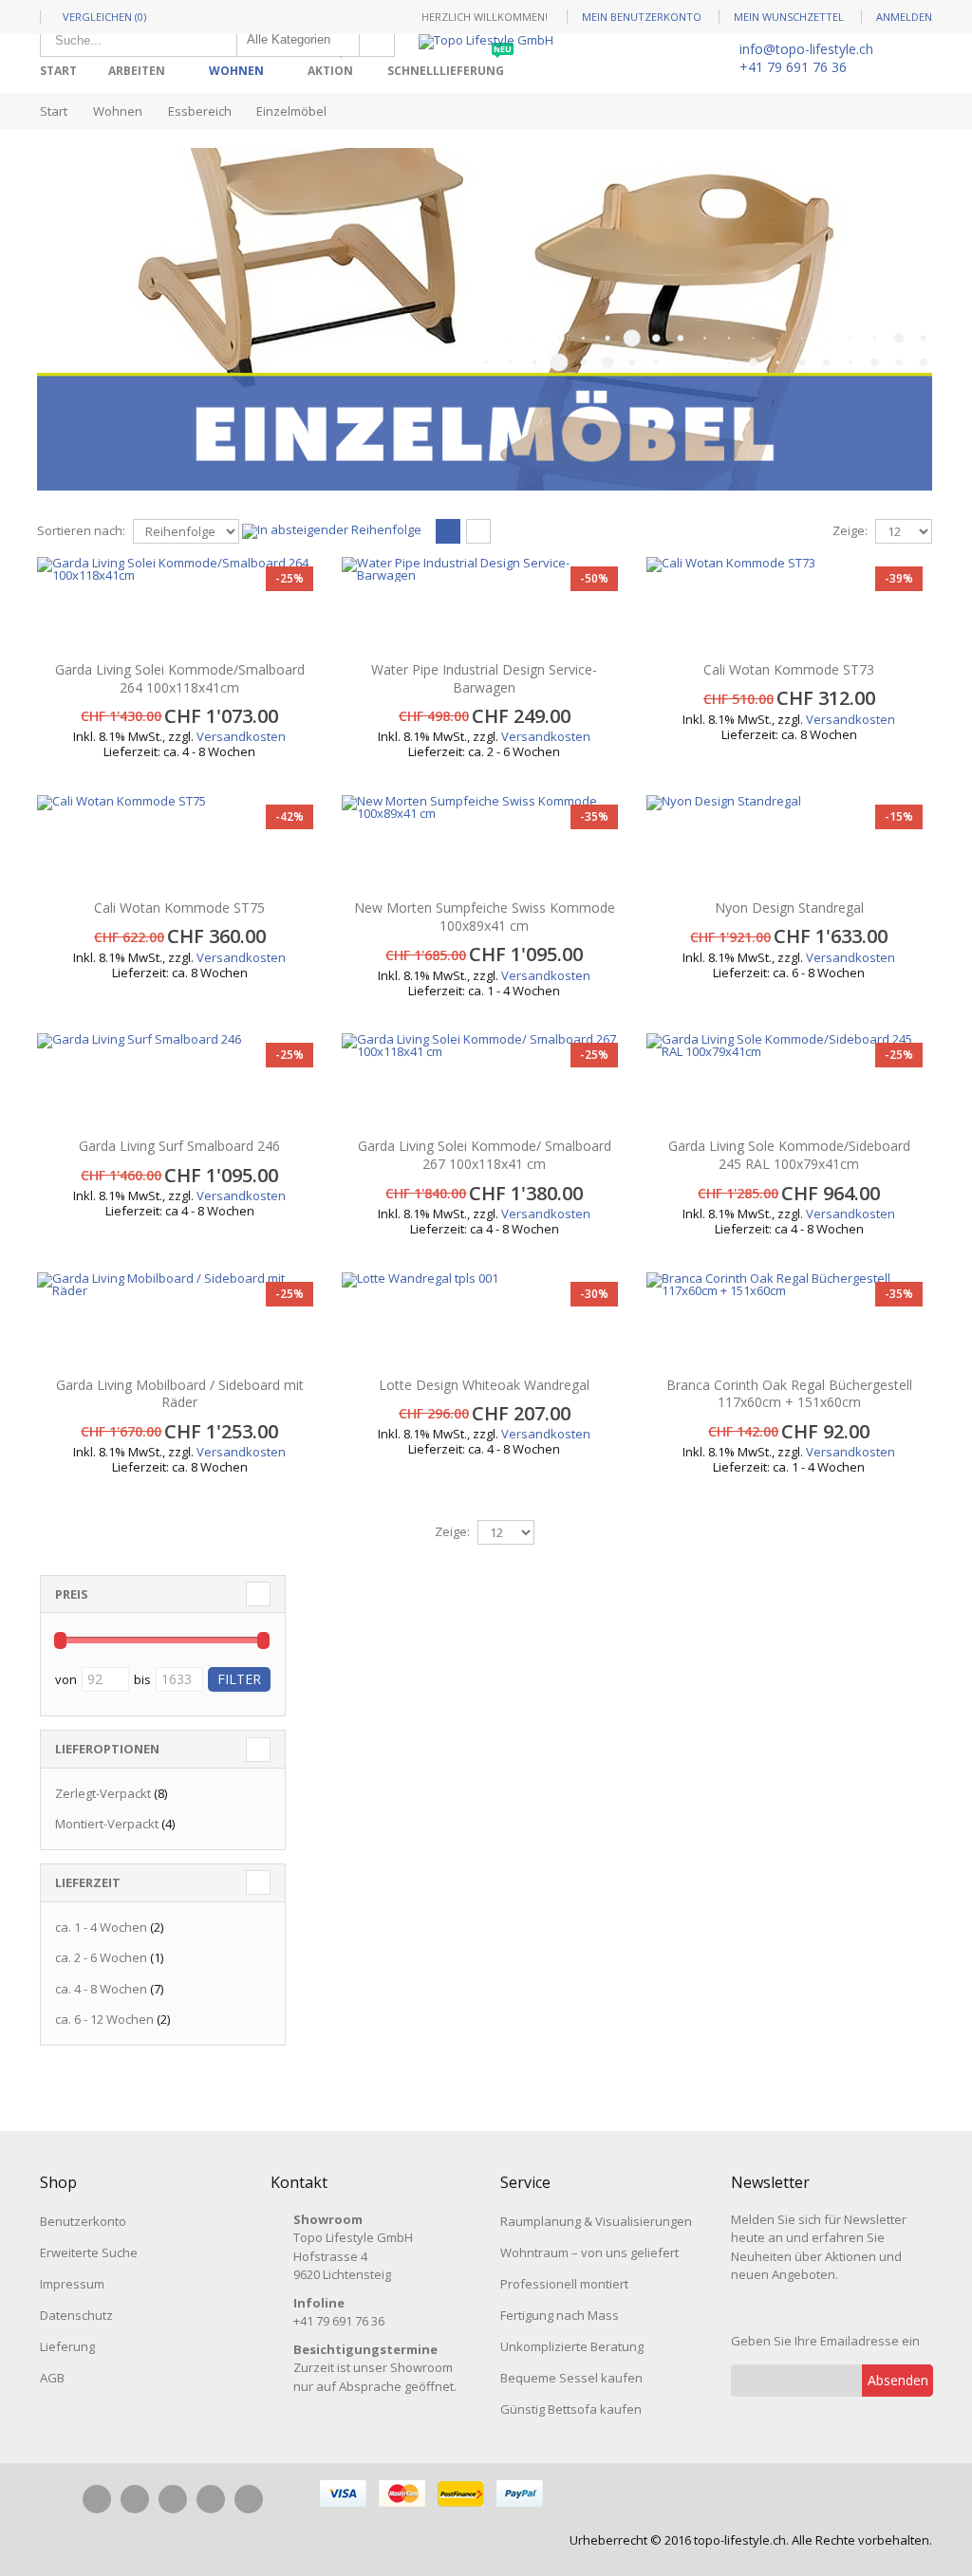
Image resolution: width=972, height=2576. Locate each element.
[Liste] (478, 532)
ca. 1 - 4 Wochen (101, 1927)
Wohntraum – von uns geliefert (589, 2252)
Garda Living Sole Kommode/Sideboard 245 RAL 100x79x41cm (789, 1155)
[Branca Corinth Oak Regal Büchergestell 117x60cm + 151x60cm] (789, 1320)
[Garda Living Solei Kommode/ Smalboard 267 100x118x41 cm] (485, 1081)
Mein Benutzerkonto (642, 17)
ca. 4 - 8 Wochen (101, 1989)
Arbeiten (137, 71)
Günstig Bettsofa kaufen (571, 2409)
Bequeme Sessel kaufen (571, 2378)
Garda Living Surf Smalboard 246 (179, 1146)
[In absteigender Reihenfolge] (332, 529)
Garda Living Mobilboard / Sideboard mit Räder (180, 1394)
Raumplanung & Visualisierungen (596, 2221)
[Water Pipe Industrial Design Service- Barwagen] (485, 604)
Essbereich (200, 111)
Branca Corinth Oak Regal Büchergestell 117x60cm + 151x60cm (789, 1394)
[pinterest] (173, 2499)
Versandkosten (241, 736)
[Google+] (211, 2499)
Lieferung (67, 2346)
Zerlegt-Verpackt (103, 1793)
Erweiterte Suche (89, 2252)
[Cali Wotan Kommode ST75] (180, 843)
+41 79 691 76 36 (793, 67)
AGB (52, 2378)
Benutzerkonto (83, 2221)
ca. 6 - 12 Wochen (104, 2019)
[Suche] (377, 40)
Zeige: (850, 531)
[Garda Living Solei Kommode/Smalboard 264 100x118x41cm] (180, 604)
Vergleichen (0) (104, 17)
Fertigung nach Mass (560, 2315)
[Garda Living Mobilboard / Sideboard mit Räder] (180, 1320)
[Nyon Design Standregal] (789, 843)
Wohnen (236, 71)
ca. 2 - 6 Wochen (101, 1957)
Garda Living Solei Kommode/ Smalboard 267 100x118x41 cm (485, 1155)
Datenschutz (76, 2315)
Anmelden (904, 17)
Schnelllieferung (449, 64)
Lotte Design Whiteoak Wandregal (484, 1385)
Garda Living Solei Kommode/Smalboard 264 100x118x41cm (180, 678)
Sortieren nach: (81, 531)
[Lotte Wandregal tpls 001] (485, 1320)
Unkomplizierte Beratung (572, 2346)
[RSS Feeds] (249, 2499)
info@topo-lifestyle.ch (806, 49)
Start (54, 111)
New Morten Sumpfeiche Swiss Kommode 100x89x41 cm (485, 917)
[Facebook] (97, 2499)
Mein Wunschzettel (789, 17)
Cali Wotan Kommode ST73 (789, 669)
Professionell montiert (564, 2284)
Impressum (72, 2284)
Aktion (334, 64)
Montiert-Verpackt (107, 1824)
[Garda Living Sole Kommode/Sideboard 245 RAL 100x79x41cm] (789, 1081)
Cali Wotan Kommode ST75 (179, 908)
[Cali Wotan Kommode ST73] (789, 604)
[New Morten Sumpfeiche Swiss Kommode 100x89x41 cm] (485, 843)
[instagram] (135, 2499)
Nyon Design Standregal (789, 908)
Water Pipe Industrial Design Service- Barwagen (484, 678)
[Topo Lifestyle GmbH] (486, 42)
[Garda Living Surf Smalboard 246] (180, 1081)
